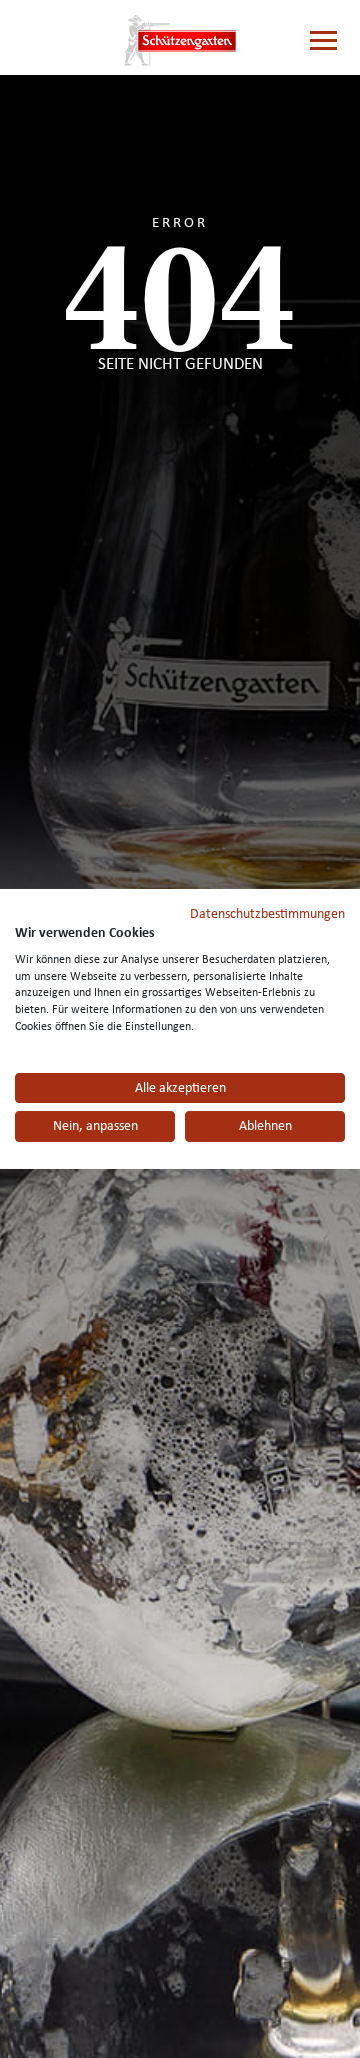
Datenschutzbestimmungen (267, 914)
